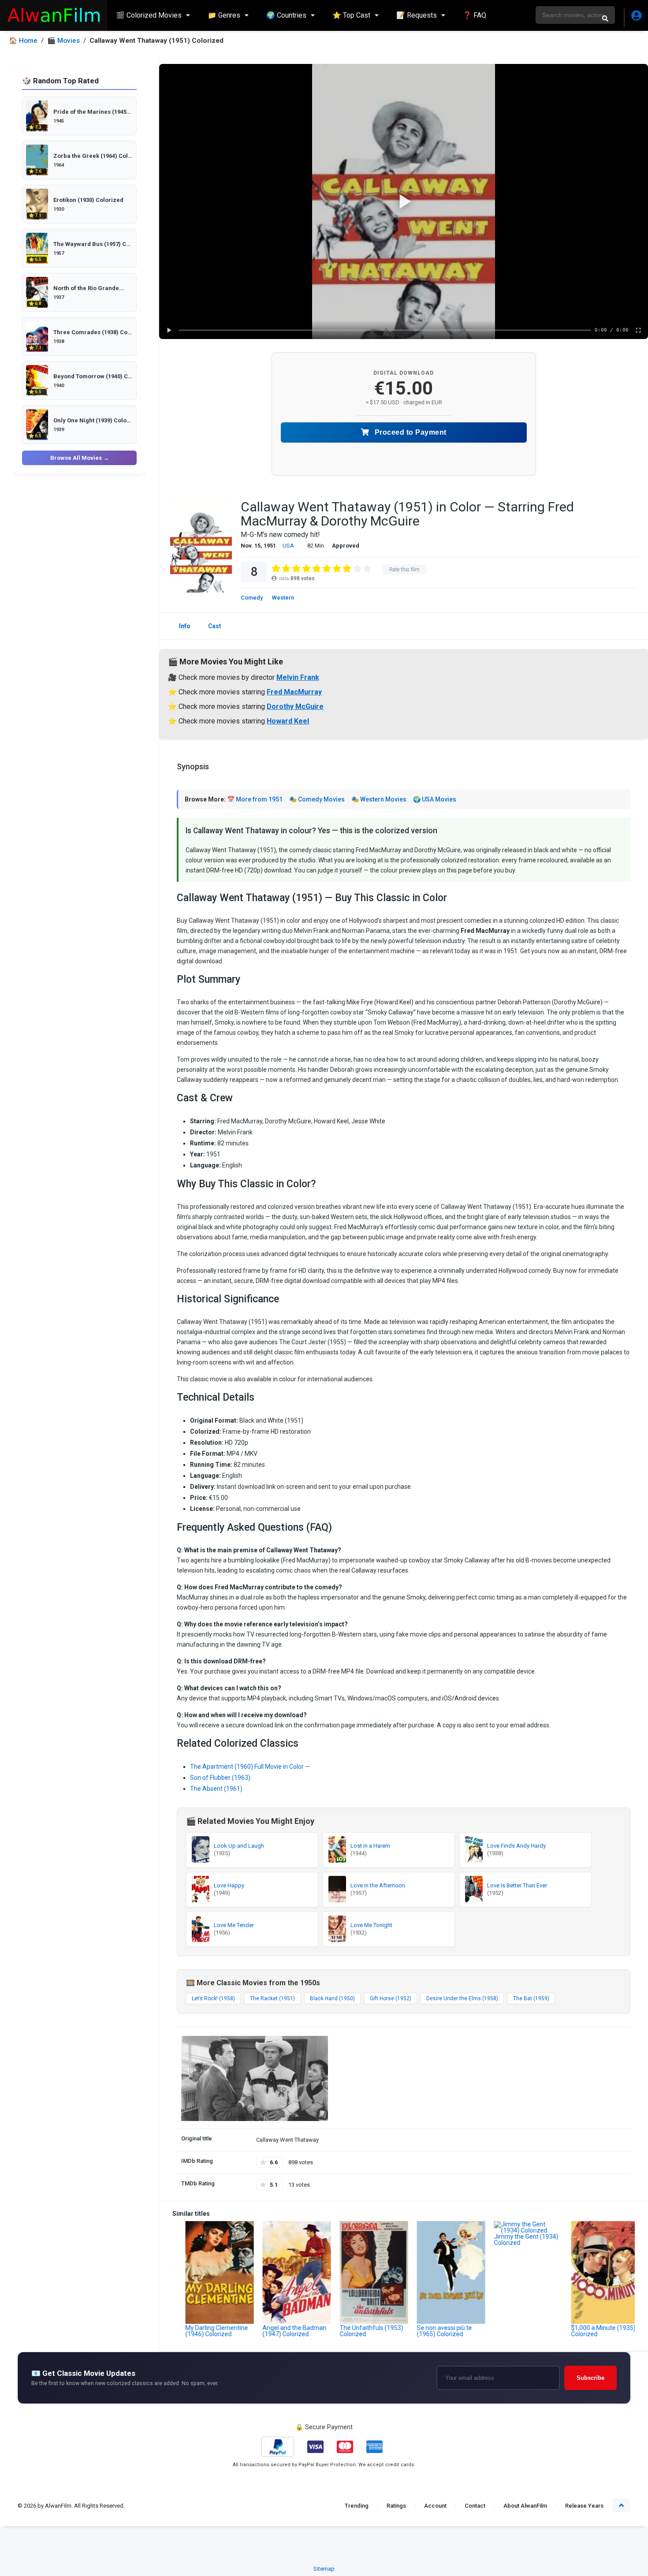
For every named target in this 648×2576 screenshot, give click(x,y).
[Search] (605, 18)
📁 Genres (224, 15)
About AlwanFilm (525, 2506)
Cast (214, 626)
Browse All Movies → (80, 458)
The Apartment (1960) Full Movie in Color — (250, 1767)
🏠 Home (23, 41)
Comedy (252, 598)
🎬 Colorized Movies (149, 15)
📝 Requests (417, 15)
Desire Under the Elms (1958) (462, 1998)
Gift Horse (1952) (391, 1998)
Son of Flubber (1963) (220, 1778)
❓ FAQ (475, 15)
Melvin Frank (298, 677)
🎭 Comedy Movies (317, 799)
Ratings (396, 2506)
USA (288, 546)
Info (185, 626)
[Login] (636, 18)
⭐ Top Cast (351, 15)
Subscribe (590, 2378)
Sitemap (324, 2569)
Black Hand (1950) (332, 1998)
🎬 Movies (63, 41)
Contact (475, 2506)
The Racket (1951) (272, 1998)
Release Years (584, 2506)
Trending (357, 2506)
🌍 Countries (286, 15)
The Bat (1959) (531, 1998)
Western (283, 598)
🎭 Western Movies (379, 799)
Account (435, 2506)
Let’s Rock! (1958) (213, 1998)
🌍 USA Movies (435, 799)
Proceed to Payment (410, 432)
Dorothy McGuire (295, 706)
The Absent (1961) (216, 1789)
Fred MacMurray (294, 692)
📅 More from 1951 (255, 799)
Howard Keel (288, 721)
